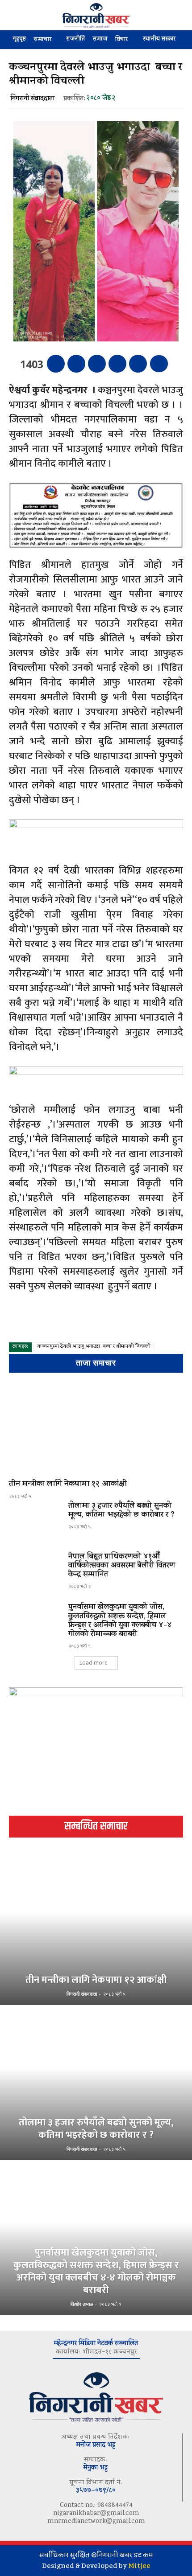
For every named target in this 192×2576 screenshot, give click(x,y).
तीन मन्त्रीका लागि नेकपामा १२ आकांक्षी (68, 1485)
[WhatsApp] (117, 364)
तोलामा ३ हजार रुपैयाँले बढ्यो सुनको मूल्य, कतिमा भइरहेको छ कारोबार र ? (121, 1511)
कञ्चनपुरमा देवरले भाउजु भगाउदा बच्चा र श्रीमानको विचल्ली (94, 1347)
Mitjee (139, 2566)
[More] (159, 364)
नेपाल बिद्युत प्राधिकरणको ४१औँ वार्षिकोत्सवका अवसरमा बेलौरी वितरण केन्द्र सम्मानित (122, 1566)
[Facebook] (56, 364)
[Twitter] (76, 364)
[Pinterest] (97, 364)
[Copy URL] (138, 364)
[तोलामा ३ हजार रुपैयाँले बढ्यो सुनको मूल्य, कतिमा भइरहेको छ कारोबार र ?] (35, 1523)
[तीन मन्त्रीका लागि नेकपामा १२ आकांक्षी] (96, 1428)
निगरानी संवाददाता (32, 99)
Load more (94, 1663)
